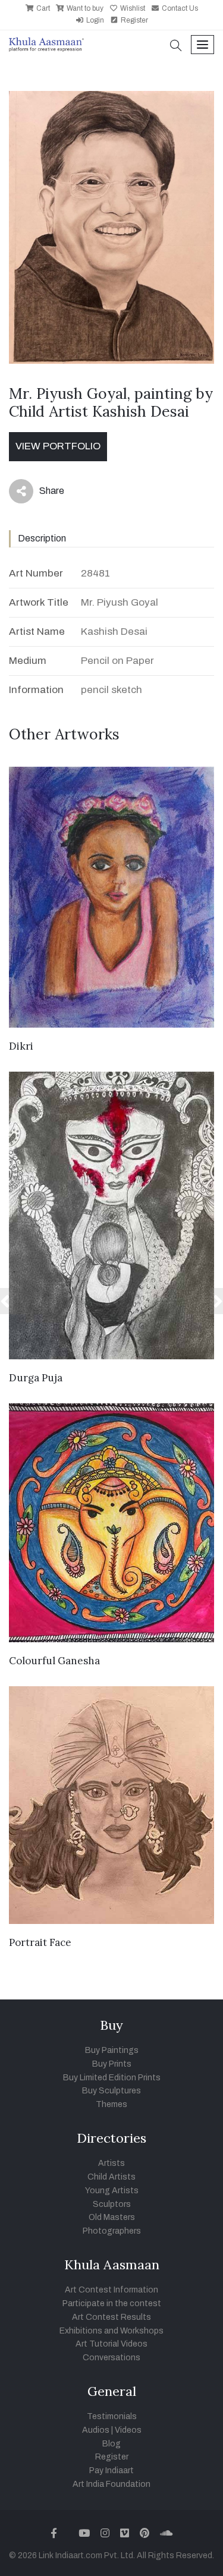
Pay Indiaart (111, 2470)
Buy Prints (112, 2064)
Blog (111, 2444)
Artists (111, 2163)
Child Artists (111, 2177)
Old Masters (112, 2217)
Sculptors (112, 2204)
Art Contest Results (111, 2317)
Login (94, 20)
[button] (176, 47)
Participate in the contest (112, 2303)
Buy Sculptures (111, 2091)
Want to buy (84, 8)
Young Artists (112, 2191)
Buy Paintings (112, 2050)
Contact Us (179, 8)
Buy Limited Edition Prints (112, 2078)
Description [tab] (42, 538)
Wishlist (132, 8)
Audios (96, 2430)
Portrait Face (40, 1942)
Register (134, 20)
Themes (111, 2104)
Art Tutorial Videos (111, 2344)
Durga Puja (36, 1378)
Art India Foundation (111, 2484)
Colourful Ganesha (54, 1661)
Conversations (111, 2358)
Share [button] (43, 493)
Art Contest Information (111, 2290)
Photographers (112, 2231)
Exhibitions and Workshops (111, 2331)
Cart (42, 8)
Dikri (21, 1046)
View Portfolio (58, 446)
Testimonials (112, 2416)
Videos (128, 2430)
